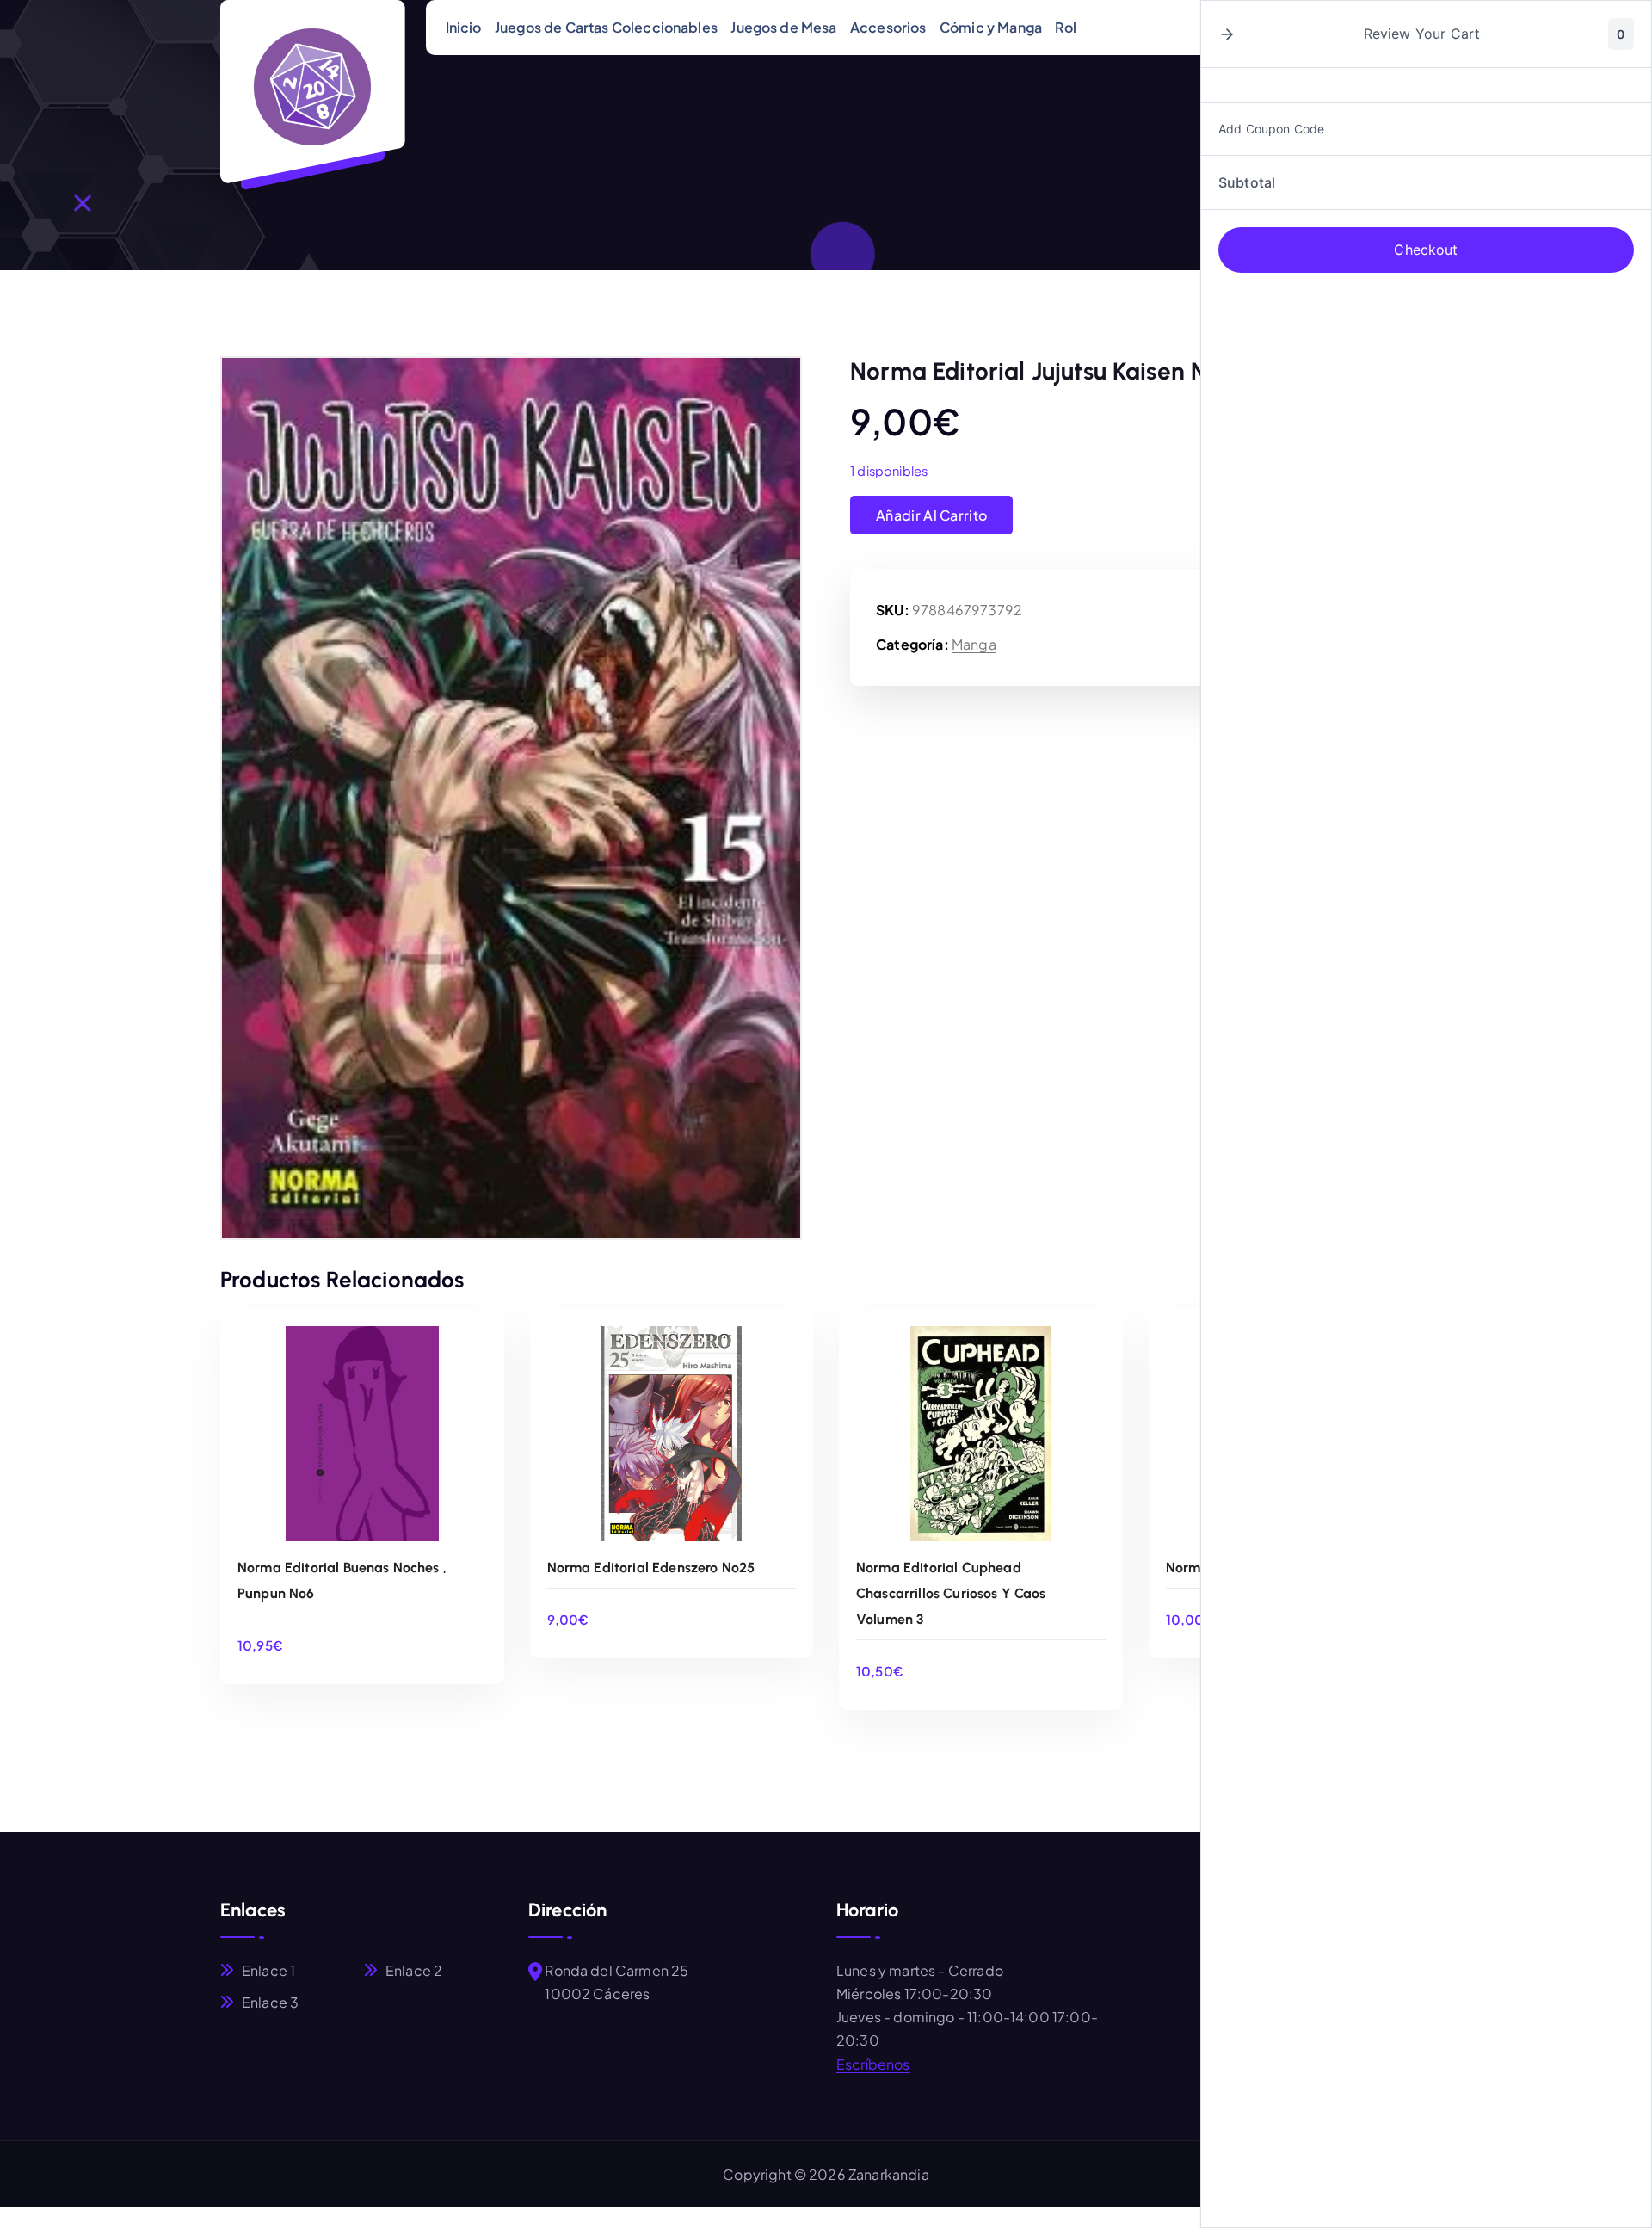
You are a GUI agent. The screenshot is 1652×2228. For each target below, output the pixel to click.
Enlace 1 (268, 1970)
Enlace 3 (270, 2002)
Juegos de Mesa (783, 27)
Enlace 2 (414, 1970)
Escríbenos (873, 2064)
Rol (1065, 27)
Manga (974, 644)
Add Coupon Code (1271, 129)
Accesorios (888, 27)
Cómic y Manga (991, 27)
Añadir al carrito (931, 515)
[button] (1227, 34)
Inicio (464, 27)
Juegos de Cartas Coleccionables (606, 27)
